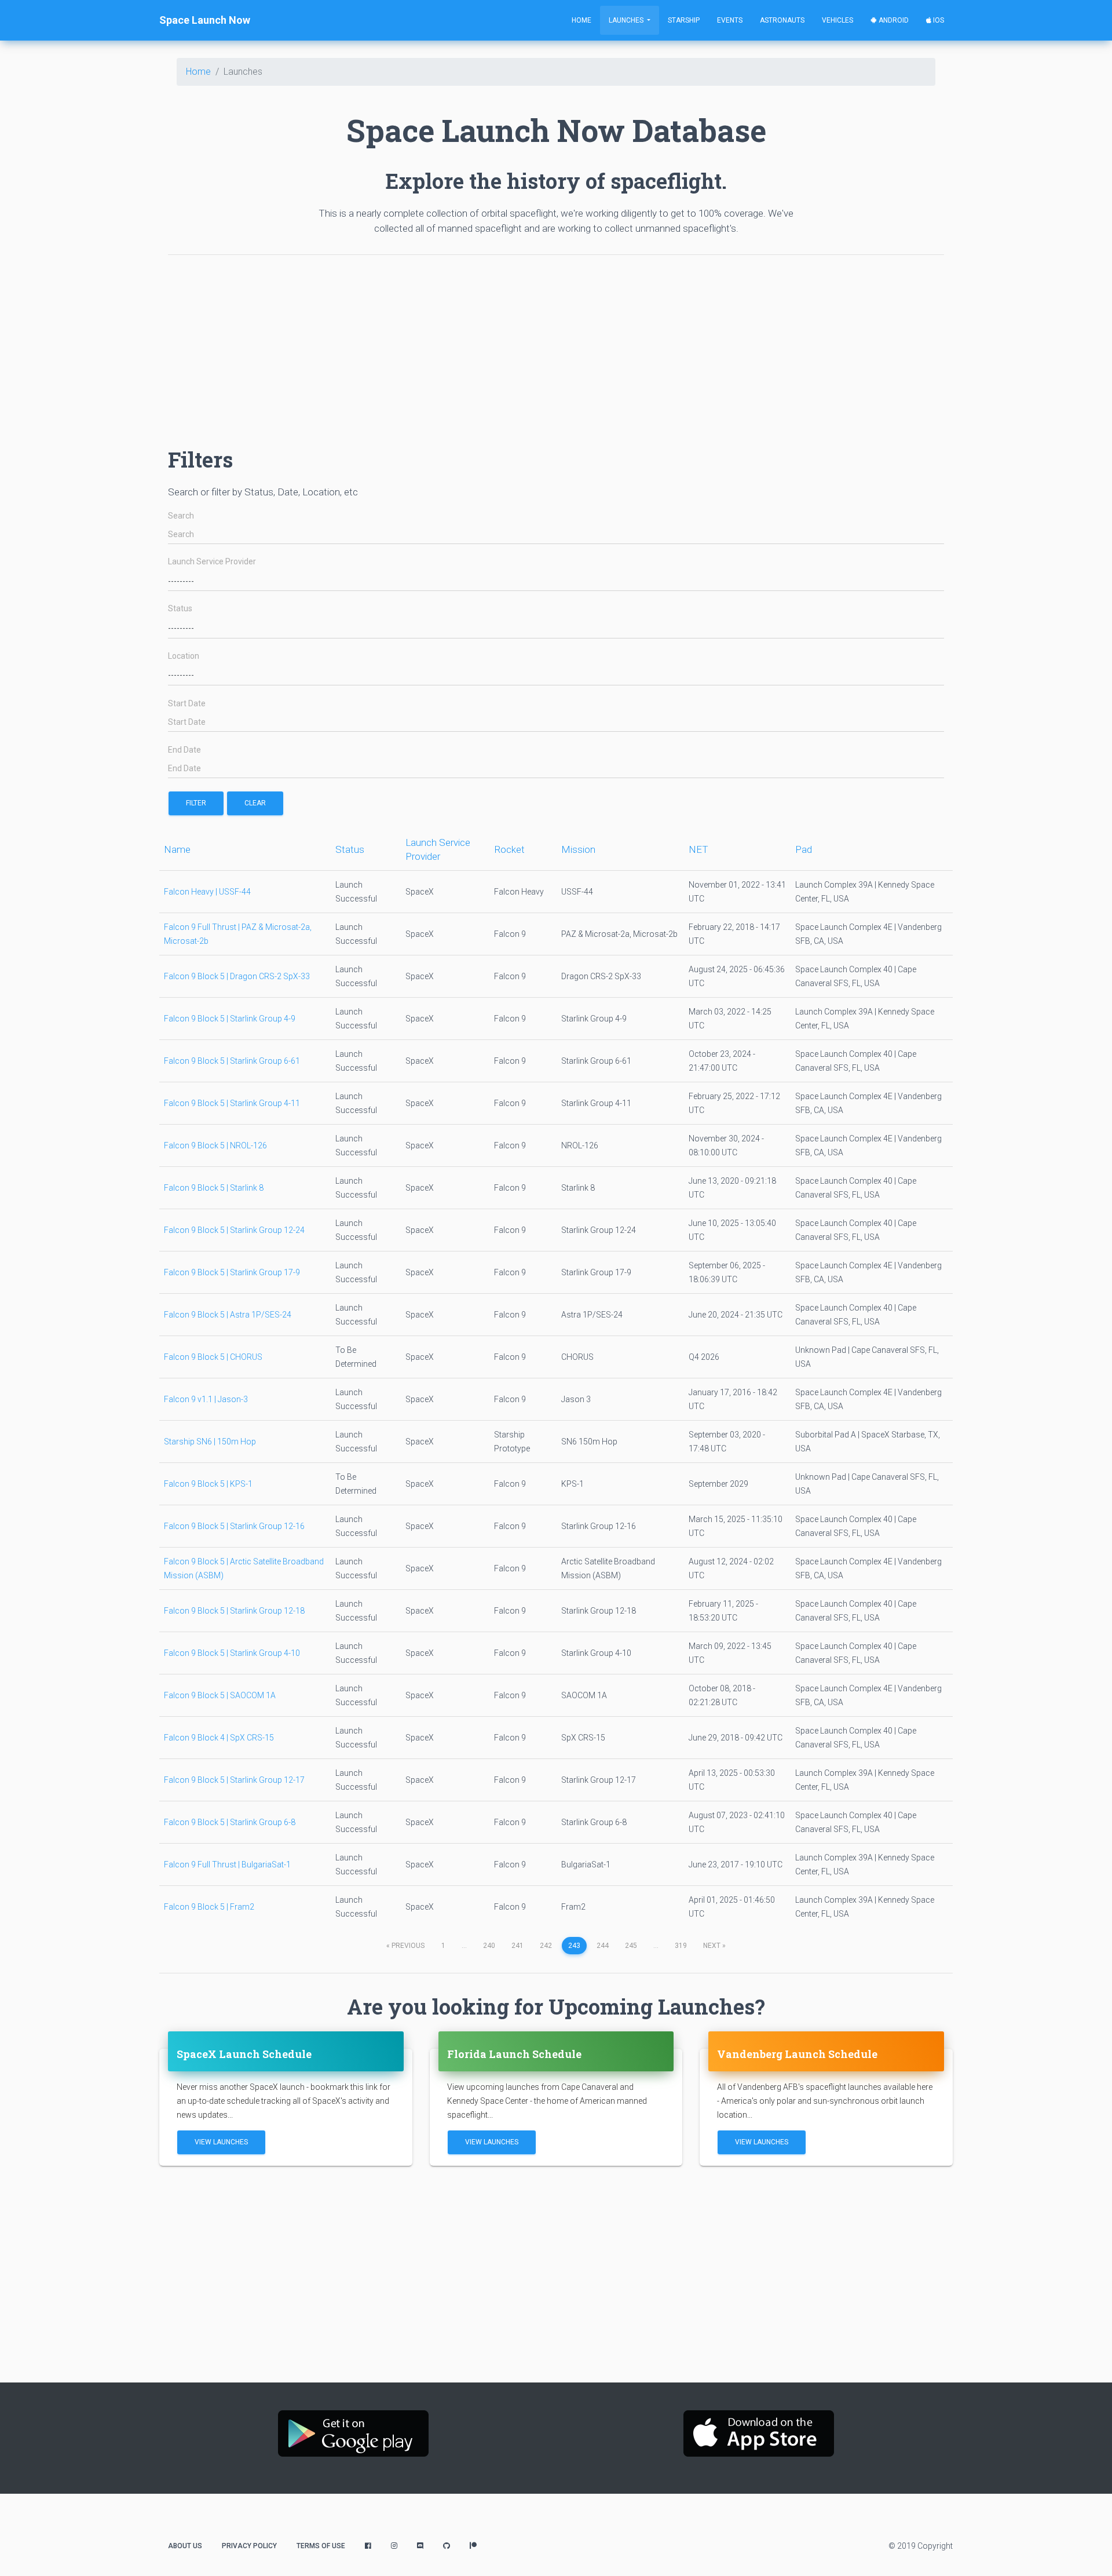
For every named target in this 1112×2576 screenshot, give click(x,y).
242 (546, 1946)
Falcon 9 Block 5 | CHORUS (213, 1357)
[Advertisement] (515, 345)
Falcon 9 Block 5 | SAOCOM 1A (220, 1695)
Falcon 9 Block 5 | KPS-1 (208, 1484)
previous (405, 1946)
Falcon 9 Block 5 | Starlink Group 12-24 (234, 1230)
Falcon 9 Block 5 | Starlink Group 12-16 (234, 1526)
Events (730, 20)
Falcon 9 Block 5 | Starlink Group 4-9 (230, 1019)
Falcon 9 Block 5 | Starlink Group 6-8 (230, 1822)
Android (893, 20)
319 (681, 1946)
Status (180, 609)
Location (184, 656)
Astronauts (782, 20)
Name (177, 849)
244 (603, 1946)
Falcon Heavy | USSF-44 (207, 892)
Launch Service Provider (212, 562)
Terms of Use (321, 2546)
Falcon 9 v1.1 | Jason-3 (206, 1399)
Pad (804, 849)
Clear (255, 803)
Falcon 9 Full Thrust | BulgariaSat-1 (227, 1865)
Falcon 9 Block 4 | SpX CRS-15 (219, 1738)
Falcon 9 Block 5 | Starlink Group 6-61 (232, 1061)
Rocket (509, 849)
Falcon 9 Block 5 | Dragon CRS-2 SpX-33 (237, 976)
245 (631, 1946)
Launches (627, 20)
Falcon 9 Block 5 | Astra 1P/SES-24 (228, 1315)
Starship (684, 20)
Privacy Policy (249, 2546)
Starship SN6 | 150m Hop (210, 1442)
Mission (578, 849)
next (714, 1946)
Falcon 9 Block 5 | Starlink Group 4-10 (232, 1653)
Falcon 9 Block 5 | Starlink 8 (214, 1188)
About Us (185, 2546)
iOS (938, 20)
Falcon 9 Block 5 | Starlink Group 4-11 (232, 1103)
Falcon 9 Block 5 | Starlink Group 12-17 (234, 1780)
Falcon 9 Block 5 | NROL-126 (215, 1145)
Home (581, 20)
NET (698, 849)
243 (574, 1946)
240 (489, 1946)
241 (517, 1946)
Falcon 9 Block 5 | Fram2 (209, 1907)
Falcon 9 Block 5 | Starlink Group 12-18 (234, 1611)
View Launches (221, 2142)
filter (196, 803)
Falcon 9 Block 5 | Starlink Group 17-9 (232, 1272)
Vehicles (837, 20)
